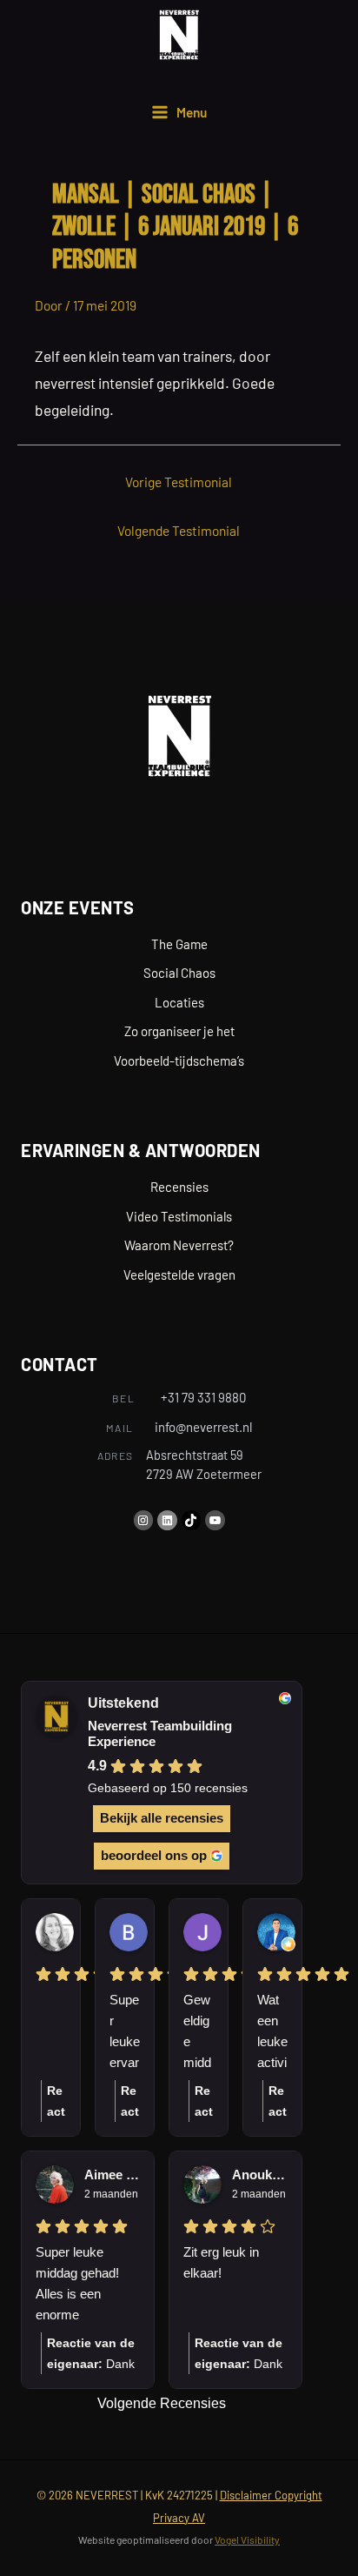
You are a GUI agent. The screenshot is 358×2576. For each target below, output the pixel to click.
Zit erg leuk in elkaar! (221, 2262)
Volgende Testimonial (179, 530)
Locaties (179, 1002)
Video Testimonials (179, 1216)
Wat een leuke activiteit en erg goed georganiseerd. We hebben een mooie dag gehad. (272, 2033)
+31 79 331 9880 (203, 1397)
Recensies (179, 1187)
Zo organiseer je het (179, 1031)
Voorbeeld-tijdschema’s (179, 1061)
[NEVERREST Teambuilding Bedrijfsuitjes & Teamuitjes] (179, 35)
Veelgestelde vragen (179, 1275)
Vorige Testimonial (179, 482)
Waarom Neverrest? (179, 1245)
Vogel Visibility (247, 2539)
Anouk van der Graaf (260, 2175)
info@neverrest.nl (203, 1427)
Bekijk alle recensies (162, 1818)
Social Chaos (179, 973)
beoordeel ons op (154, 1855)
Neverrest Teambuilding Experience (160, 1734)
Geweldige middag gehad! (197, 2033)
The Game (179, 944)
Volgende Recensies (162, 2403)
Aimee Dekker (112, 2175)
